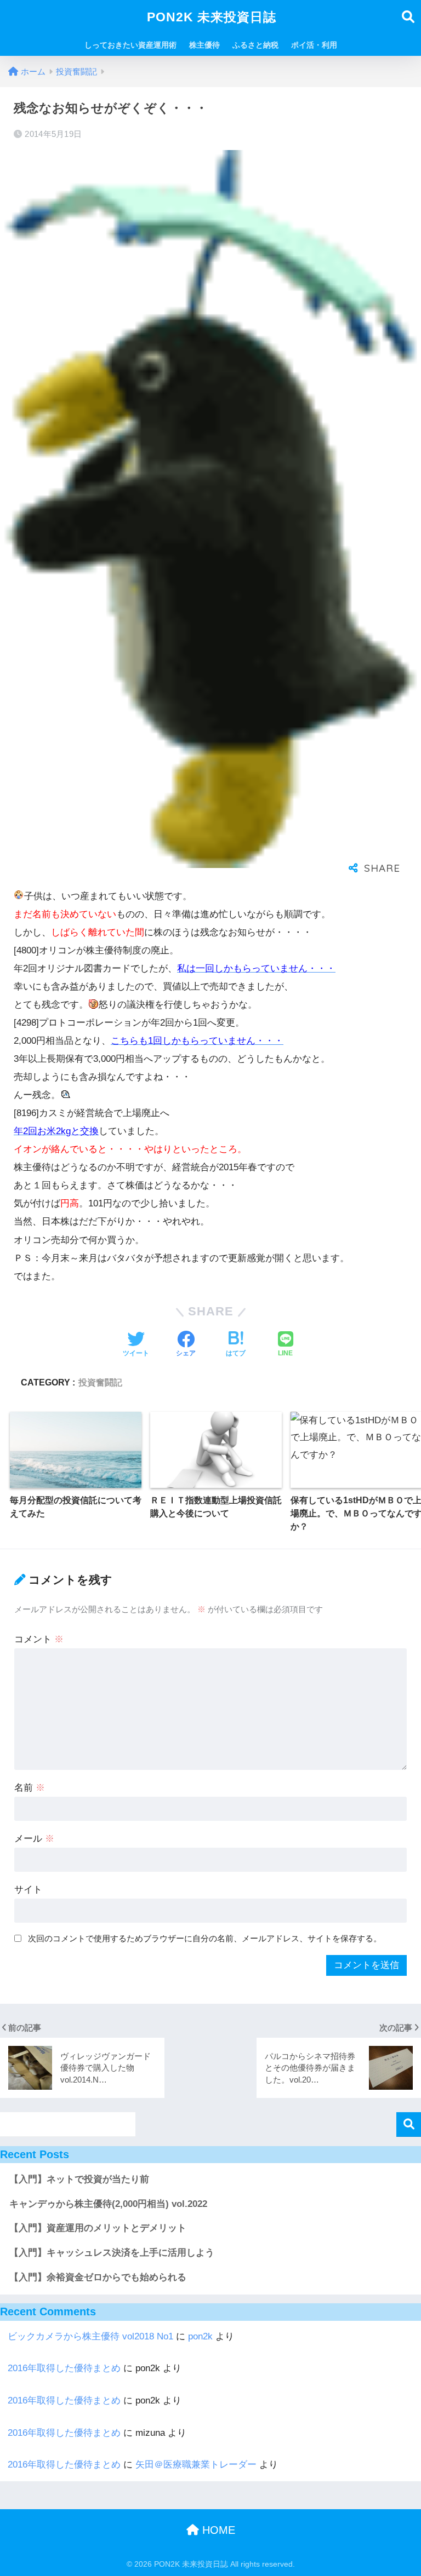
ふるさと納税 (255, 45)
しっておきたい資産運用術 (130, 45)
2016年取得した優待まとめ (64, 2368)
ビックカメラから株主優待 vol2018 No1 (90, 2336)
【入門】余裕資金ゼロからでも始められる (98, 2277)
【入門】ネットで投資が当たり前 (79, 2179)
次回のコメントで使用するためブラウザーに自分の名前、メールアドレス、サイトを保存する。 (205, 1938)
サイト (28, 1890)
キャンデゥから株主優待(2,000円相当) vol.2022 (108, 2204)
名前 (30, 1788)
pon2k (200, 2336)
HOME (217, 2530)
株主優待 (204, 45)
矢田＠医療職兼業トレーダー (196, 2465)
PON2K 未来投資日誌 (212, 17)
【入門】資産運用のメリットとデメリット (98, 2228)
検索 (409, 2124)
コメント (39, 1639)
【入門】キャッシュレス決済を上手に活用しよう (112, 2253)
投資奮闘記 (100, 1382)
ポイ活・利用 (314, 45)
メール (34, 1839)
